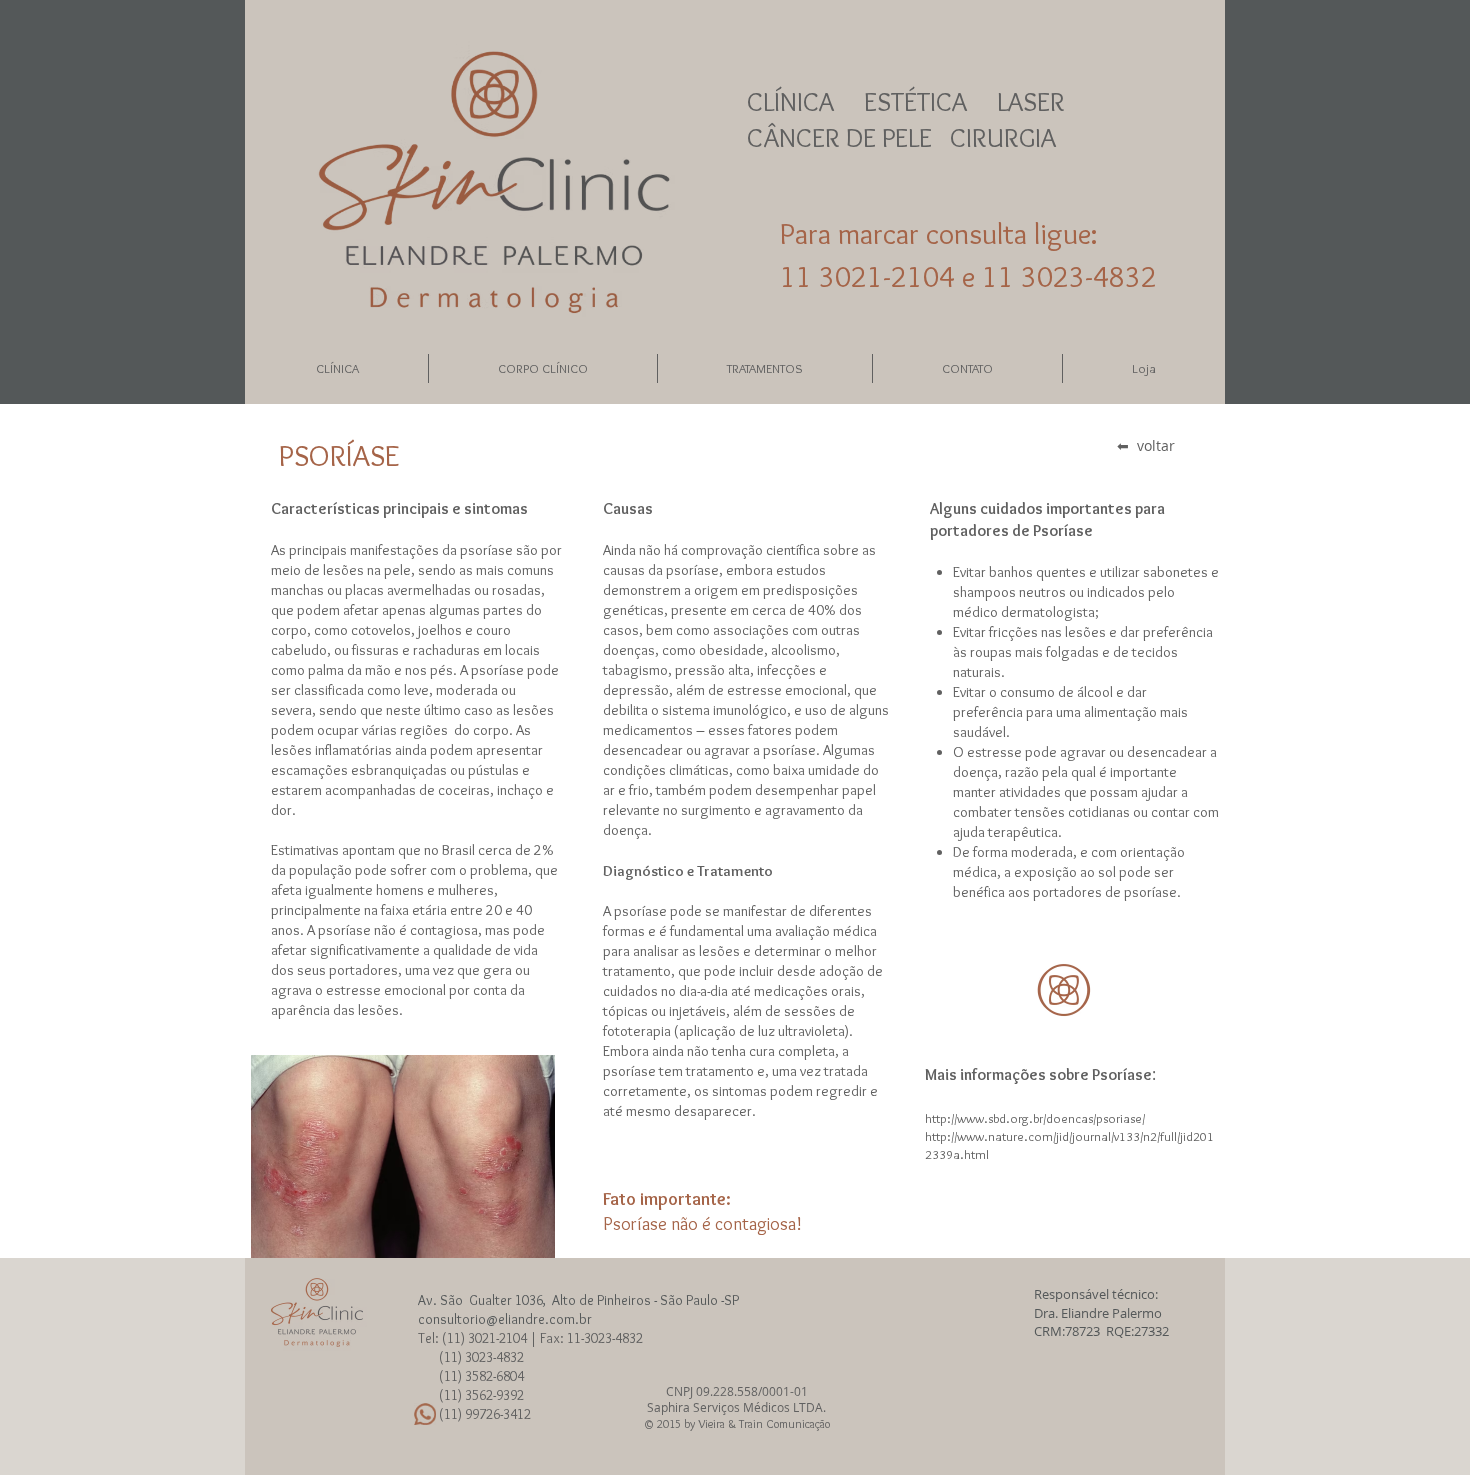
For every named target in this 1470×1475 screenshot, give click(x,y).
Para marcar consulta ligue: (939, 233)
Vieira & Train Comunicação (764, 1423)
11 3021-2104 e (881, 276)
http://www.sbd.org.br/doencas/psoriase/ (1036, 1118)
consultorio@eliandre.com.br (505, 1319)
